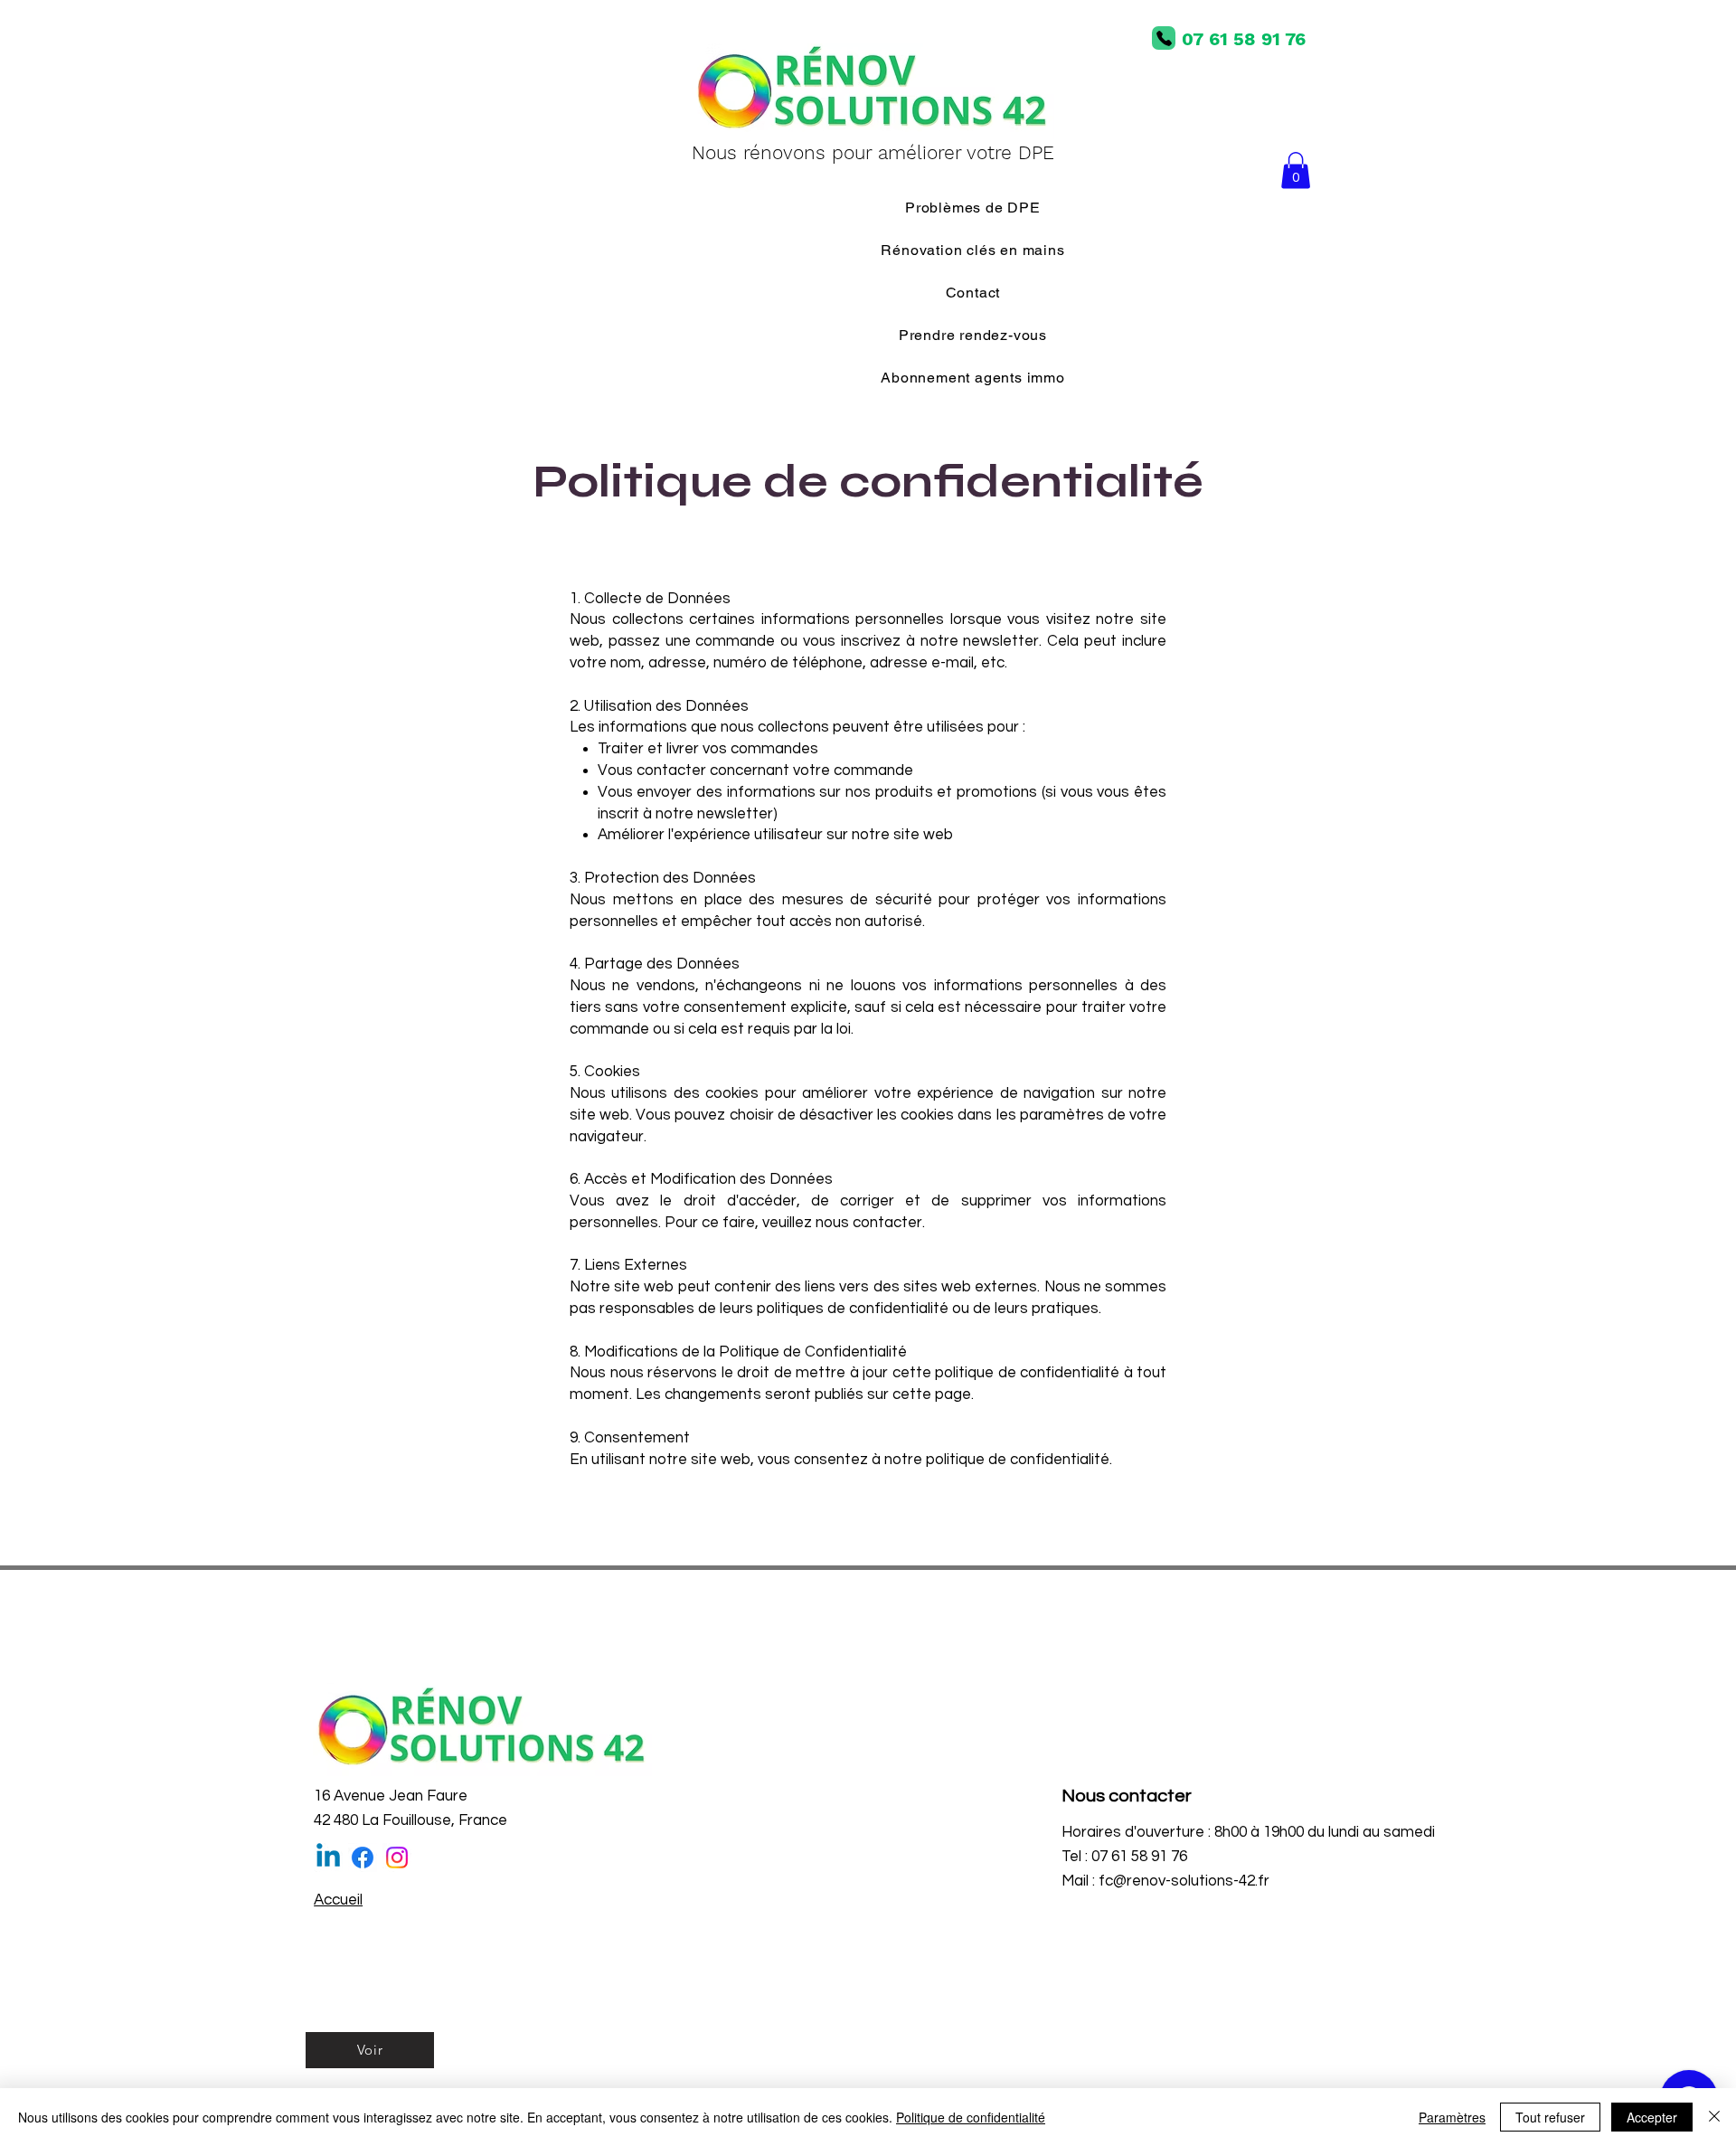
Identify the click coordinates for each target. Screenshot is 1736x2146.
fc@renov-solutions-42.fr (1184, 1881)
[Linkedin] (328, 1858)
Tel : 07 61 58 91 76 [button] (1124, 1857)
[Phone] (1164, 38)
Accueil (338, 1900)
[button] (1296, 170)
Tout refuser (1550, 2117)
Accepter (1652, 2117)
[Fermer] (1714, 2117)
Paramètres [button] (1452, 2117)
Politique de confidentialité (971, 2117)
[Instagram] (397, 1858)
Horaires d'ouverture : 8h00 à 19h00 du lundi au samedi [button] (1248, 1832)
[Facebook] (363, 1858)
